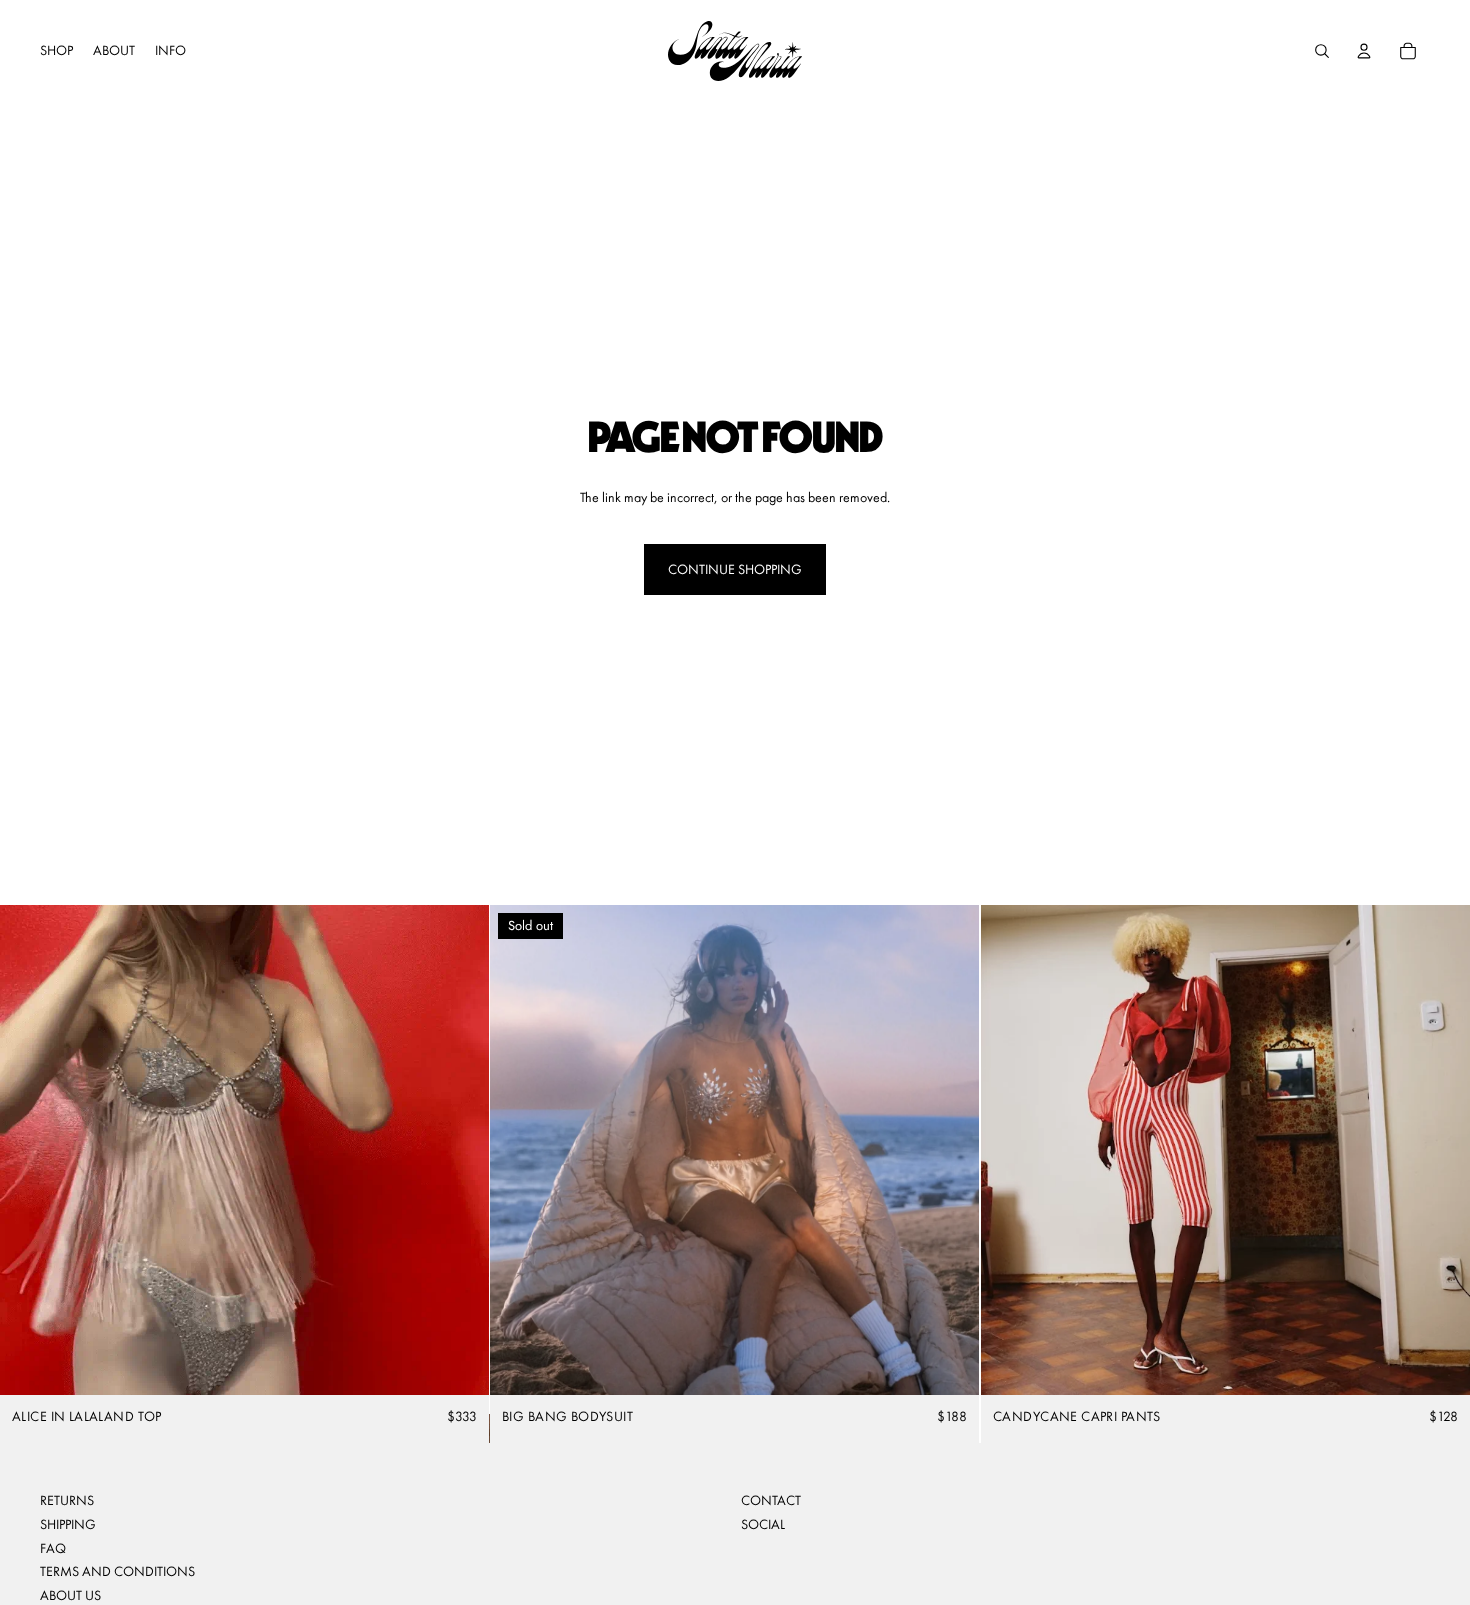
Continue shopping (735, 569)
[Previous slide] (30, 1150)
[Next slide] (459, 1150)
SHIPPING (68, 1524)
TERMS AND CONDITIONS (117, 1571)
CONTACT (771, 1500)
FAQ (53, 1548)
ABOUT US (70, 1595)
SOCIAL (763, 1524)
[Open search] (1322, 51)
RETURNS (67, 1500)
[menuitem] (56, 51)
